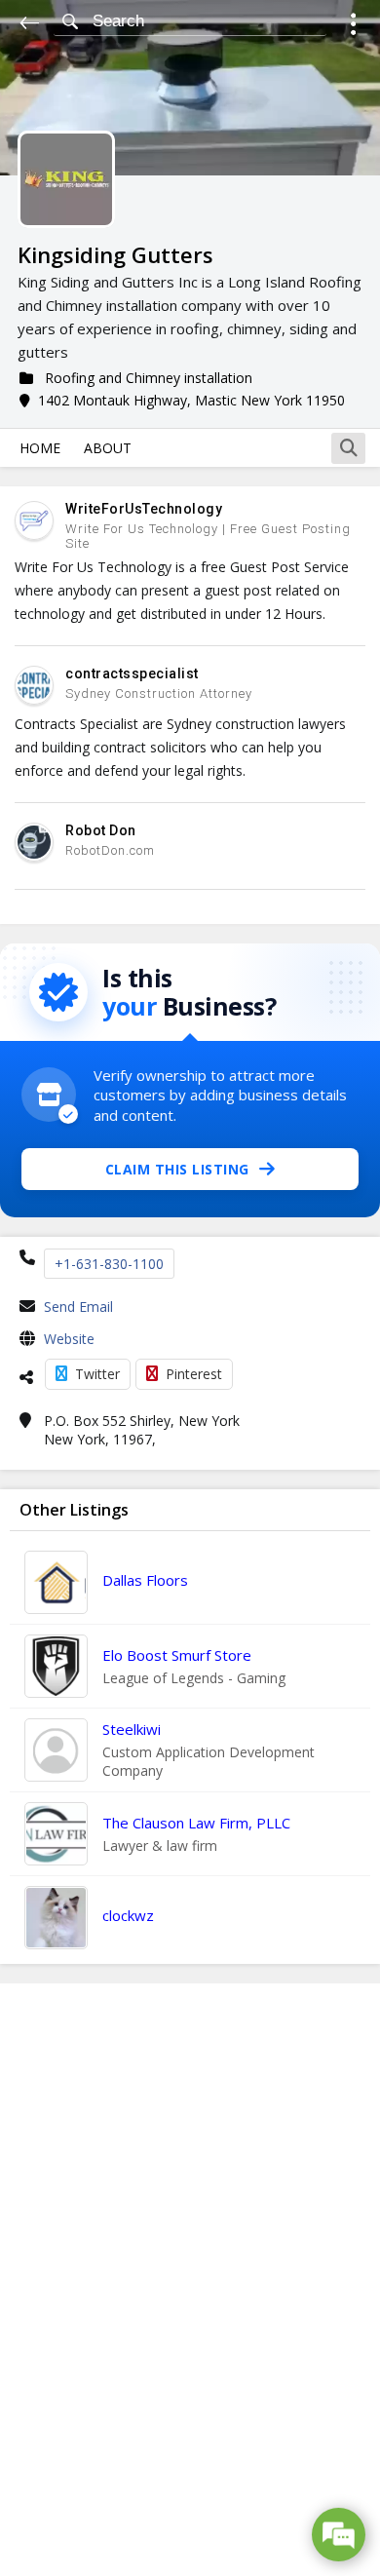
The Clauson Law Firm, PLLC (196, 1823)
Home (40, 448)
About (108, 448)
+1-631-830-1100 (109, 1264)
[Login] (353, 27)
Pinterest (194, 1374)
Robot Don (101, 830)
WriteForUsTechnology (144, 509)
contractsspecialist (132, 673)
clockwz (128, 1915)
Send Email (78, 1307)
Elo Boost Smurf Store (177, 1655)
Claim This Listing (177, 1169)
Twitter (97, 1374)
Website (69, 1339)
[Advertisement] (190, 2280)
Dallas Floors (145, 1580)
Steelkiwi (132, 1729)
